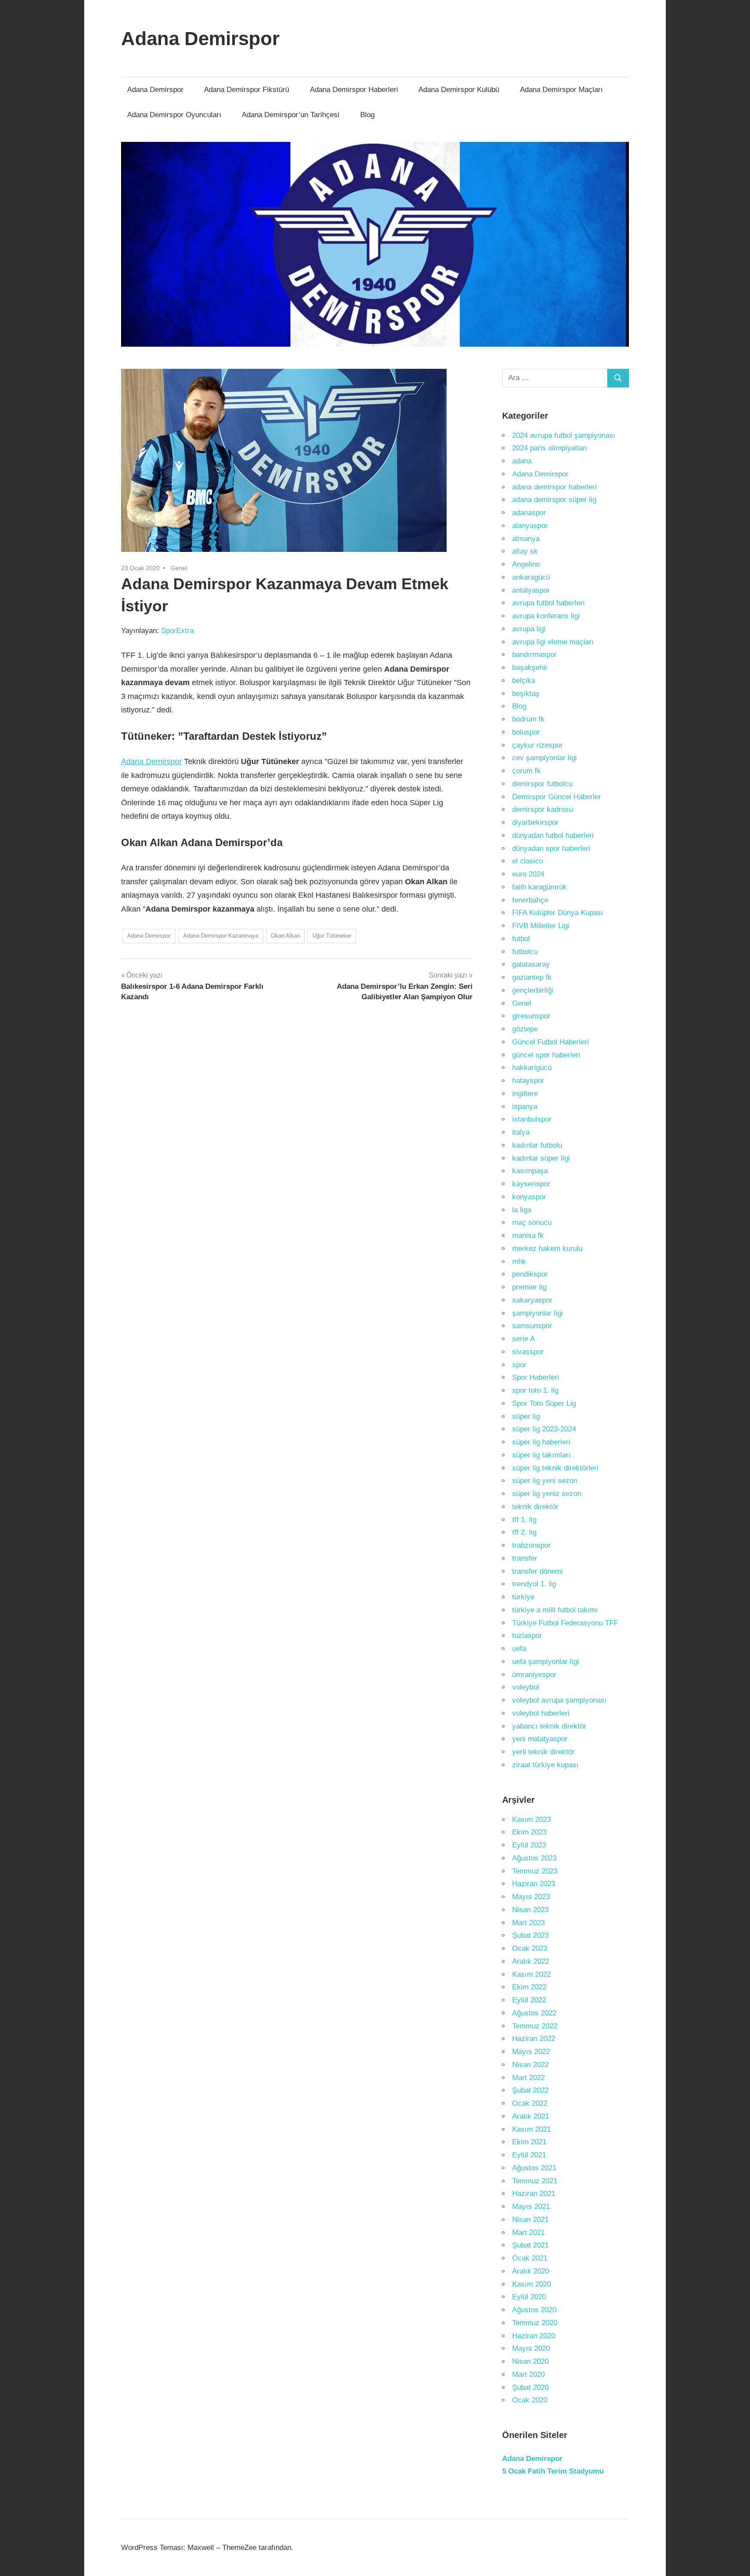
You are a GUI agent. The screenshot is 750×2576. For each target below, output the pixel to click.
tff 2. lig (524, 1532)
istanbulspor (532, 1119)
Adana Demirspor (200, 38)
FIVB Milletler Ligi (541, 926)
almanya (526, 539)
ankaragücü (531, 577)
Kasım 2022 (531, 1974)
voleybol (526, 1687)
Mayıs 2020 (531, 2348)
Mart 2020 (528, 2374)
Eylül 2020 (529, 2297)
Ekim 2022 (529, 1987)
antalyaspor (531, 590)
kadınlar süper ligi (541, 1158)
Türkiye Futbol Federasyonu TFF (565, 1623)
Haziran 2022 (534, 2039)
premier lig (529, 1287)
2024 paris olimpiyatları (550, 448)
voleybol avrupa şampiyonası (559, 1700)
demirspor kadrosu (543, 809)
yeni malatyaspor (540, 1739)
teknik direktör (535, 1507)
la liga (522, 1210)
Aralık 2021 (531, 2116)
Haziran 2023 (534, 1884)
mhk (519, 1262)
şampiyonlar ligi (538, 1313)
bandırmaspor (535, 655)
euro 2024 (528, 874)
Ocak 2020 (530, 2400)
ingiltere (525, 1094)
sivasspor (528, 1352)
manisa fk (528, 1235)
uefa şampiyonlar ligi (546, 1662)
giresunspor (531, 1016)
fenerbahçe (530, 900)
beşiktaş (526, 694)
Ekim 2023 (529, 1832)
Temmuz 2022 (535, 2026)
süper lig (526, 1416)
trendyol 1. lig (534, 1584)
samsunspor (532, 1326)
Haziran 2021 (534, 2194)
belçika (524, 681)
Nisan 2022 (530, 2065)
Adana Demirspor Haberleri (354, 90)
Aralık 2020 (531, 2271)
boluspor (526, 732)
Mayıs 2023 (531, 1897)
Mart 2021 (528, 2233)
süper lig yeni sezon (545, 1481)
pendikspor (530, 1274)
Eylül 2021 (529, 2155)
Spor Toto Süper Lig (544, 1403)
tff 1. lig (524, 1520)
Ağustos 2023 (534, 1858)
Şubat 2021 (530, 2245)
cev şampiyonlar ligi (544, 758)
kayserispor (531, 1184)
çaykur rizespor (538, 745)
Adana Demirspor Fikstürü (247, 90)
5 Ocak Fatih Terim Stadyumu (553, 2471)
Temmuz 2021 (535, 2181)
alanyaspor (530, 526)
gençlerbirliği (533, 990)
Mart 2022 (528, 2078)
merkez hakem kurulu (547, 1249)
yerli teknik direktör (543, 1752)
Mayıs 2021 (531, 2207)
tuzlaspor (527, 1636)
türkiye (523, 1597)
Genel (179, 568)
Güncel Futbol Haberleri (551, 1042)
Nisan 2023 (530, 1910)
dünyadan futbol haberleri (553, 835)
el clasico (528, 861)
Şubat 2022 (530, 2090)
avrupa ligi (529, 629)
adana (522, 461)
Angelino (526, 564)
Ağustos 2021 (534, 2168)
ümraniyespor (534, 1675)
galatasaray (531, 964)
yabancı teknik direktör (549, 1726)
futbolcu (525, 952)
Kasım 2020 (531, 2284)
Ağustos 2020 (534, 2310)
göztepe (525, 1029)
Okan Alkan (285, 936)
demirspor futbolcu (542, 784)
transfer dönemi (538, 1571)
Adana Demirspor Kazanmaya (221, 936)
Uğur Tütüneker (332, 936)
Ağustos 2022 (534, 2013)
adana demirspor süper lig (554, 500)
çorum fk (526, 771)
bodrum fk (528, 719)
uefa (519, 1649)
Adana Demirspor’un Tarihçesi (291, 115)
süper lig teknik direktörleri (555, 1468)
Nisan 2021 (530, 2220)
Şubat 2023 (530, 1935)
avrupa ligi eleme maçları (553, 642)
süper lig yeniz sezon (547, 1494)
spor (519, 1365)
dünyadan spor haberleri (551, 848)
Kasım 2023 (531, 1820)
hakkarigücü (532, 1068)
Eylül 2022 (529, 2000)
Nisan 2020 (530, 2361)
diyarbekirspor (535, 822)
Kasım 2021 (531, 2129)
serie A (523, 1339)
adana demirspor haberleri (554, 487)
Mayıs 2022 (531, 2052)
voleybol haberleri (541, 1713)
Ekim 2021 (529, 2142)
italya (521, 1132)
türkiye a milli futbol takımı (555, 1610)
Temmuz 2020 (535, 2323)
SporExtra (177, 631)
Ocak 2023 (530, 1948)
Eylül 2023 (529, 1845)
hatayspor (528, 1081)
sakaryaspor (532, 1300)
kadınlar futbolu (537, 1145)
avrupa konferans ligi (546, 616)
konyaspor (529, 1197)
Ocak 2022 (530, 2103)
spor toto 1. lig (535, 1390)
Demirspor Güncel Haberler (557, 797)
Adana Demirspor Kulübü (459, 90)
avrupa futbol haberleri (548, 603)
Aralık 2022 (531, 1961)
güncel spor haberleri (546, 1055)
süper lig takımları (541, 1455)
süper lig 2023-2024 (544, 1429)
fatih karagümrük (539, 887)
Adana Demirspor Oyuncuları (174, 115)
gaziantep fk (532, 977)
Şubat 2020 (530, 2387)
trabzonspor (531, 1545)
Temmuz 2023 (535, 1871)
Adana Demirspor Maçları (561, 90)
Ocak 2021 (530, 2258)
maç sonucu (532, 1222)
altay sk (525, 551)
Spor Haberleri (536, 1377)
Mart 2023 (528, 1923)
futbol (521, 939)
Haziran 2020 (534, 2336)
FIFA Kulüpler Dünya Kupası (558, 913)
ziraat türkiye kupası (545, 1765)
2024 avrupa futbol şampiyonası (564, 435)
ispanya (525, 1107)
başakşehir (530, 668)
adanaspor (529, 513)
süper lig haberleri (541, 1442)
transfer (525, 1558)
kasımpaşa (530, 1171)
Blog (367, 115)
